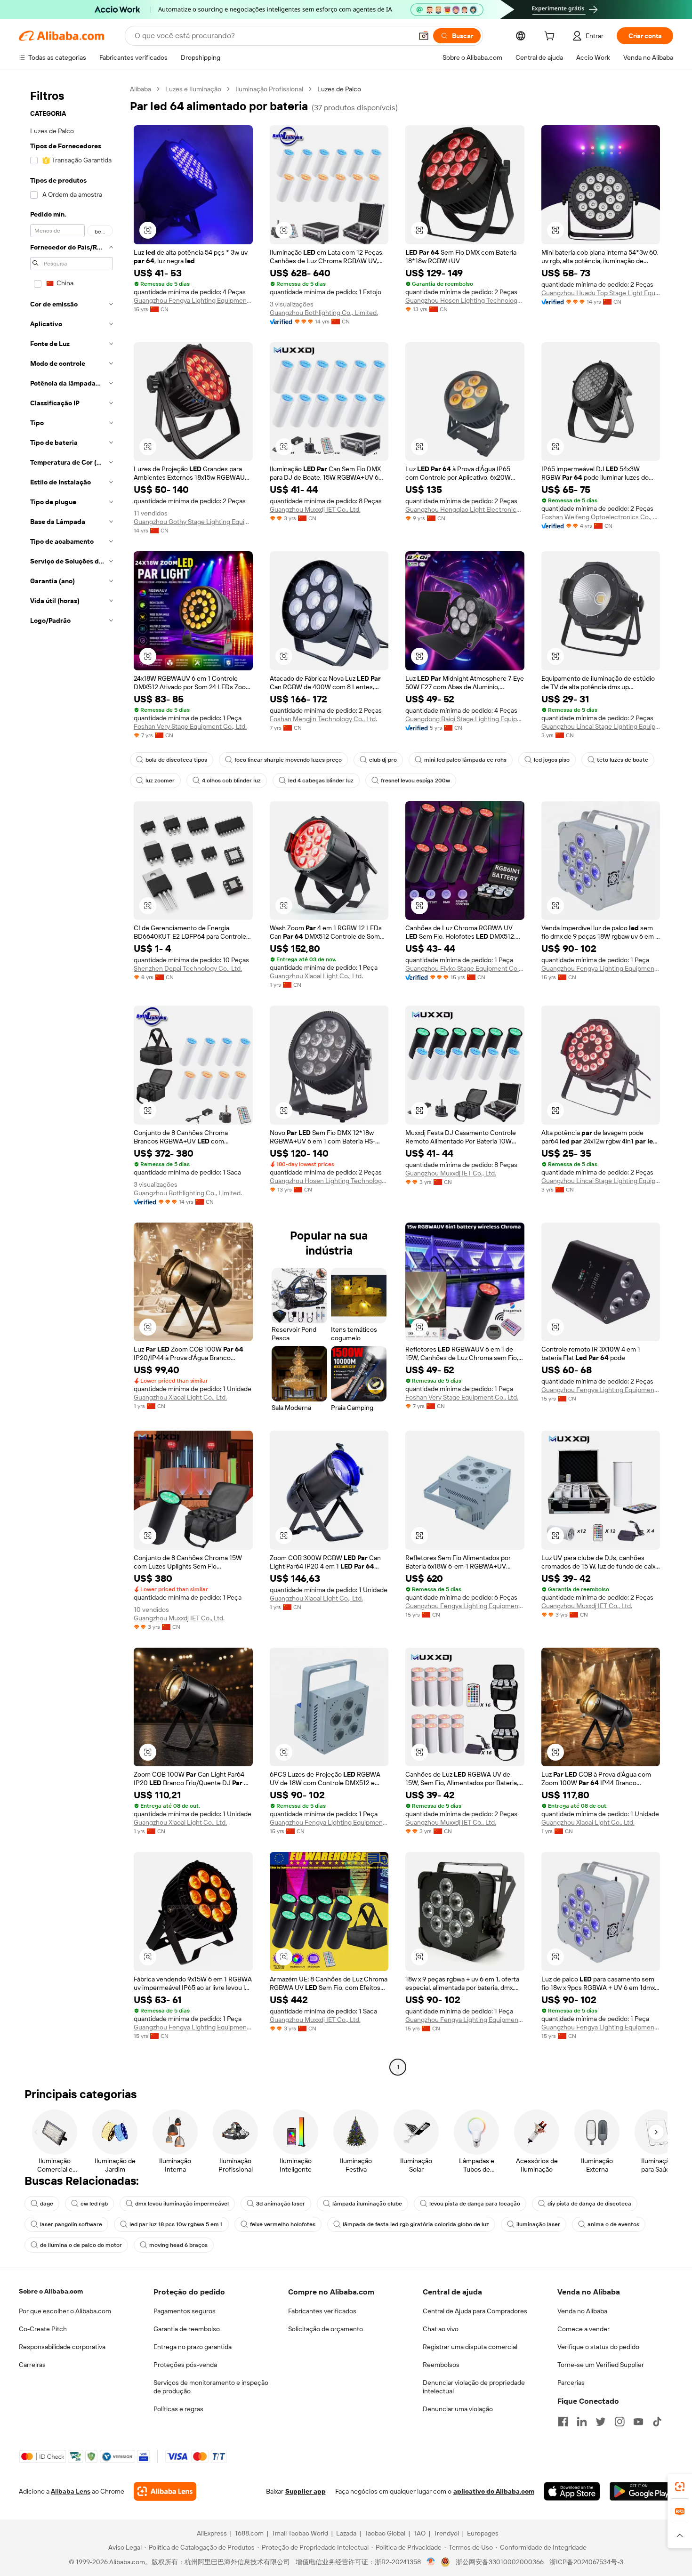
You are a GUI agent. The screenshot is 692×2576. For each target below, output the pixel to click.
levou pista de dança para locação (475, 2204)
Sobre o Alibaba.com (51, 2291)
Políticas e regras (178, 2409)
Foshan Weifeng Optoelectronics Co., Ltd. (601, 517)
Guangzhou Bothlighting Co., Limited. (324, 313)
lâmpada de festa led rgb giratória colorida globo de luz (416, 2224)
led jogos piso (552, 760)
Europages (483, 2533)
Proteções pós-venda (185, 2365)
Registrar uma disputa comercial (470, 2347)
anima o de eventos (613, 2224)
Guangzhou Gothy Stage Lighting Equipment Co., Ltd (193, 522)
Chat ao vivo (441, 2329)
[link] (680, 2487)
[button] (424, 36)
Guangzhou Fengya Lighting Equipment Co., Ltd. (193, 300)
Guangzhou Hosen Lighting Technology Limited (465, 300)
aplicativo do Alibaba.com (494, 2491)
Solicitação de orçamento (326, 2329)
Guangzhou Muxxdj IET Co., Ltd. (315, 509)
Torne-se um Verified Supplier (601, 2365)
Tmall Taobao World (300, 2533)
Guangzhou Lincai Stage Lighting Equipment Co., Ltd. (601, 726)
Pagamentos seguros (185, 2311)
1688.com (249, 2533)
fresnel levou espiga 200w (415, 781)
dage (47, 2204)
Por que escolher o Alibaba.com (65, 2311)
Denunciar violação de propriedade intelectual (474, 2387)
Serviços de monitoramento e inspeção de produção (211, 2387)
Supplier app (306, 2491)
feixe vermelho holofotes (283, 2224)
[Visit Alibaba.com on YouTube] (638, 2422)
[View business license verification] (431, 2562)
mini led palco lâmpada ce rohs (465, 760)
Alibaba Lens (71, 2491)
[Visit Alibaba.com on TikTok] (657, 2422)
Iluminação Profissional (269, 89)
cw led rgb (94, 2204)
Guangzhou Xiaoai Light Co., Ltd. (316, 976)
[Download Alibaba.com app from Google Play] (641, 2491)
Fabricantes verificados (322, 2311)
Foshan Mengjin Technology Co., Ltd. (323, 719)
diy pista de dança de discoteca (589, 2204)
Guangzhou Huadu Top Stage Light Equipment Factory (601, 293)
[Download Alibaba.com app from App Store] (572, 2491)
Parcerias (571, 2383)
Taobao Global (385, 2533)
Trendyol (446, 2533)
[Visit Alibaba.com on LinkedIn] (582, 2422)
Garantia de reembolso (187, 2329)
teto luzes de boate (623, 760)
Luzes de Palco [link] (339, 89)
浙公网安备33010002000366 (500, 2562)
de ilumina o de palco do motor (81, 2245)
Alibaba (141, 89)
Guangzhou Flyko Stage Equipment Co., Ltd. (465, 968)
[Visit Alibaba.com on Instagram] (620, 2422)
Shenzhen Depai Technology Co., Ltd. (188, 968)
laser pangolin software (71, 2224)
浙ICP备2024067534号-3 (586, 2562)
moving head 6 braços (178, 2245)
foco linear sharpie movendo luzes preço (288, 760)
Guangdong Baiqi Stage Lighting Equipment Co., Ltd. (465, 719)
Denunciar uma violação (458, 2409)
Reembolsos (441, 2365)
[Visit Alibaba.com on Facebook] (563, 2422)
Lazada (346, 2533)
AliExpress (212, 2533)
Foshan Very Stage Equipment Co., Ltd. (190, 726)
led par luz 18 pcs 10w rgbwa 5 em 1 (176, 2224)
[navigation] (72, 1079)
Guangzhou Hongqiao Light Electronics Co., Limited (465, 509)
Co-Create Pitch (43, 2329)
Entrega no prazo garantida (193, 2347)
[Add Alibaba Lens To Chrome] (165, 2491)
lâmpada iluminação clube (367, 2204)
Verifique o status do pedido (598, 2347)
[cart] (551, 37)
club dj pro (383, 760)
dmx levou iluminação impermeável (182, 2204)
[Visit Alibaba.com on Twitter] (601, 2422)
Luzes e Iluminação (193, 89)
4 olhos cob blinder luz (231, 781)
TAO (419, 2533)
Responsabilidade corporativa (62, 2347)
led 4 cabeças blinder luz (321, 781)
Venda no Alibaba (582, 2311)
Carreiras (32, 2365)
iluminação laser (538, 2224)
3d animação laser (281, 2204)
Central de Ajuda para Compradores (475, 2311)
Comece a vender (583, 2329)
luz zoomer (160, 781)
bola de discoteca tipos (176, 760)
